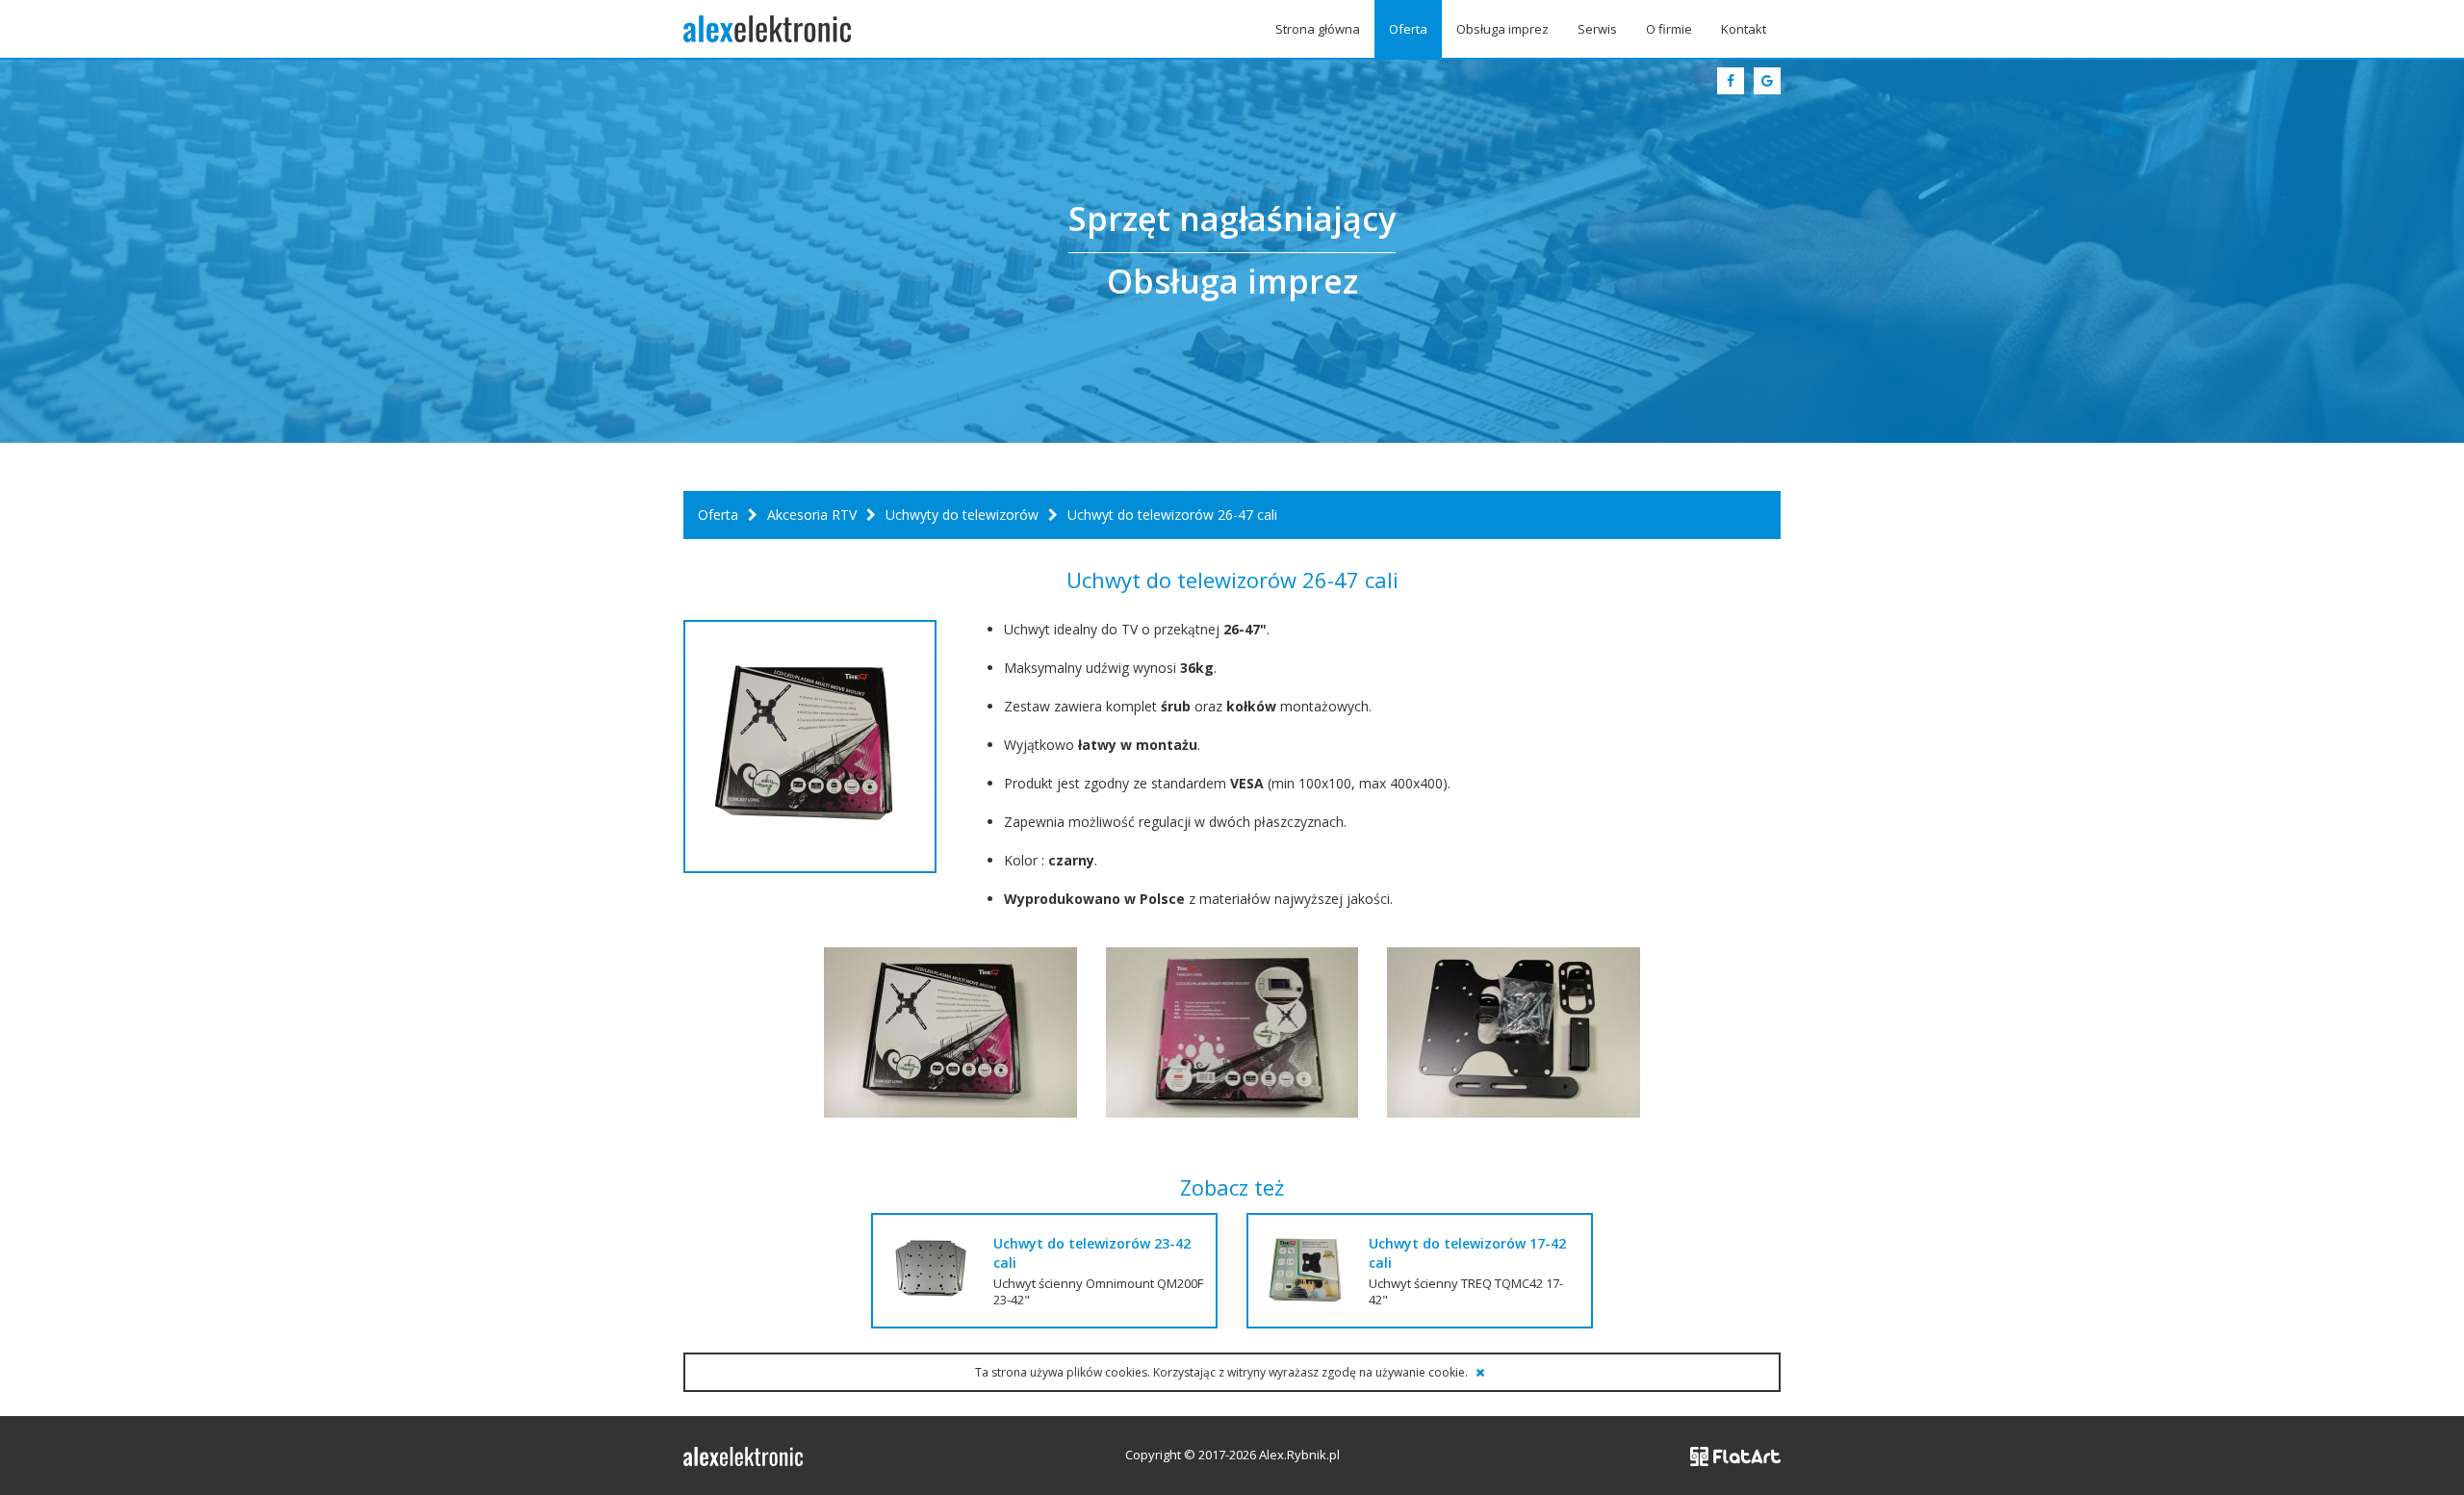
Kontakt (1744, 29)
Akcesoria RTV (812, 515)
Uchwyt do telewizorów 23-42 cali (1092, 1253)
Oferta (1408, 29)
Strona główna (1318, 29)
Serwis (1597, 29)
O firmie (1669, 29)
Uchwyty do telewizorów (962, 515)
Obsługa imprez (1502, 29)
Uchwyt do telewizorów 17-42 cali (1467, 1253)
